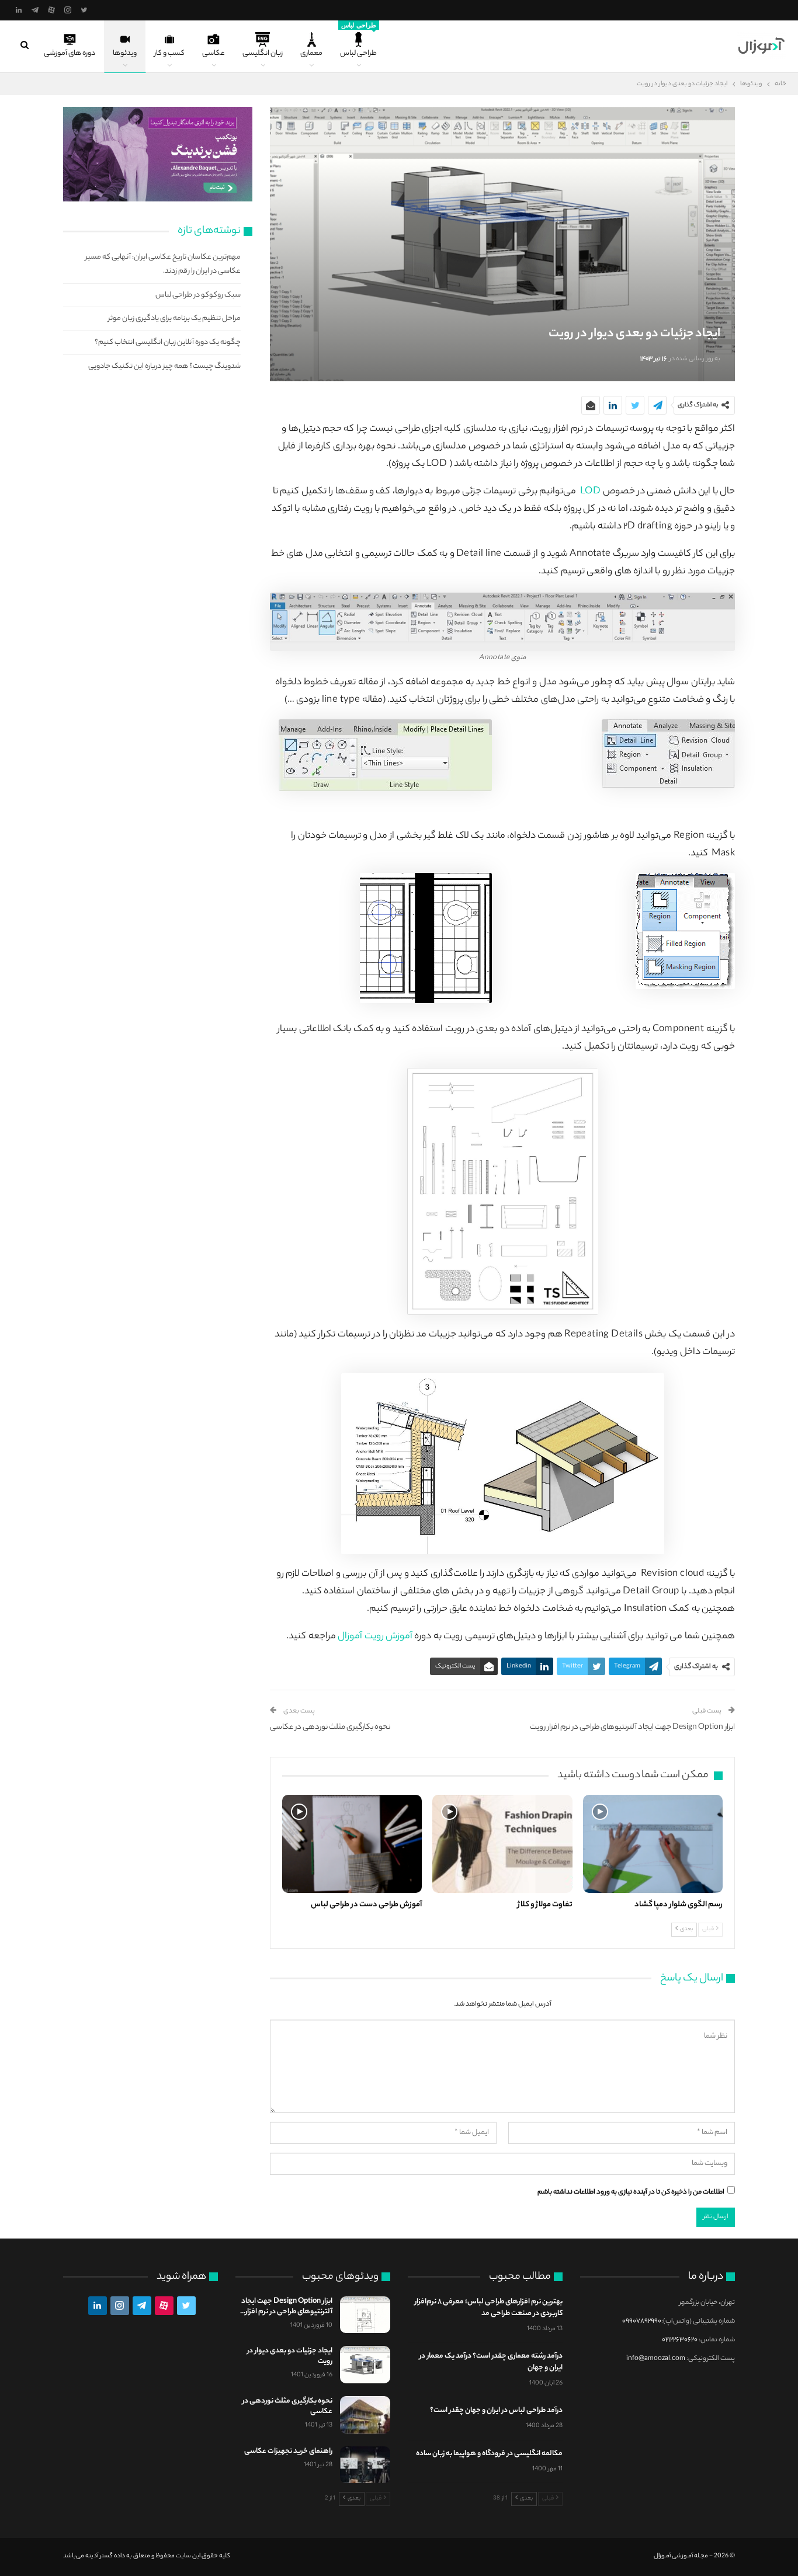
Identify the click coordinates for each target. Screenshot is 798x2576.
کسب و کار (169, 53)
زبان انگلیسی (263, 53)
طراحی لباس (358, 41)
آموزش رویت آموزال (376, 1637)
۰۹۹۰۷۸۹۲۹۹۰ (642, 2321)
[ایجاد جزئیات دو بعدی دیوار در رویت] (365, 2365)
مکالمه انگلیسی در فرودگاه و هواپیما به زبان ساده (489, 2454)
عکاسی (214, 53)
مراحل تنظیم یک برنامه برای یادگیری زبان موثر (174, 318)
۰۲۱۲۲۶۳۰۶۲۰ (680, 2340)
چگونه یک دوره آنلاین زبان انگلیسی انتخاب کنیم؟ (168, 342)
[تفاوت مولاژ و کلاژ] (502, 1844)
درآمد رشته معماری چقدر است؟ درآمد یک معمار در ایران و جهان (491, 2362)
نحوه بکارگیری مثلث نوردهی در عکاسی (330, 1727)
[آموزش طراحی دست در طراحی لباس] (352, 1844)
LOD (591, 492)
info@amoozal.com (656, 2359)
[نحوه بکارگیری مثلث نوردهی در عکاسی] (365, 2415)
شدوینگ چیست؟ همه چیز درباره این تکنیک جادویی (164, 366)
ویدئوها (125, 53)
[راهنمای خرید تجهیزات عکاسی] (365, 2465)
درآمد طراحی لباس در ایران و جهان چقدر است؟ (496, 2410)
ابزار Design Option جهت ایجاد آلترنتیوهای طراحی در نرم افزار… (286, 2307)
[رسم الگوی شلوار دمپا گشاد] (653, 1844)
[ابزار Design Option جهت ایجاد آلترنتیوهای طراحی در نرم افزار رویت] (365, 2315)
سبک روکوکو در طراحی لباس (198, 295)
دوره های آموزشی (70, 53)
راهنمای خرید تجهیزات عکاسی (288, 2451)
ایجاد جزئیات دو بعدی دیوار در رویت (290, 2356)
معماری (311, 53)
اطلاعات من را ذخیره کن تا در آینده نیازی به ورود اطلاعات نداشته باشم (631, 2192)
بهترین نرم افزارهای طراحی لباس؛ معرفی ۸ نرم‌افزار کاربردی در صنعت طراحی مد (489, 2308)
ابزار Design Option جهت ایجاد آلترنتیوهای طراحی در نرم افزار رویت (632, 1727)
